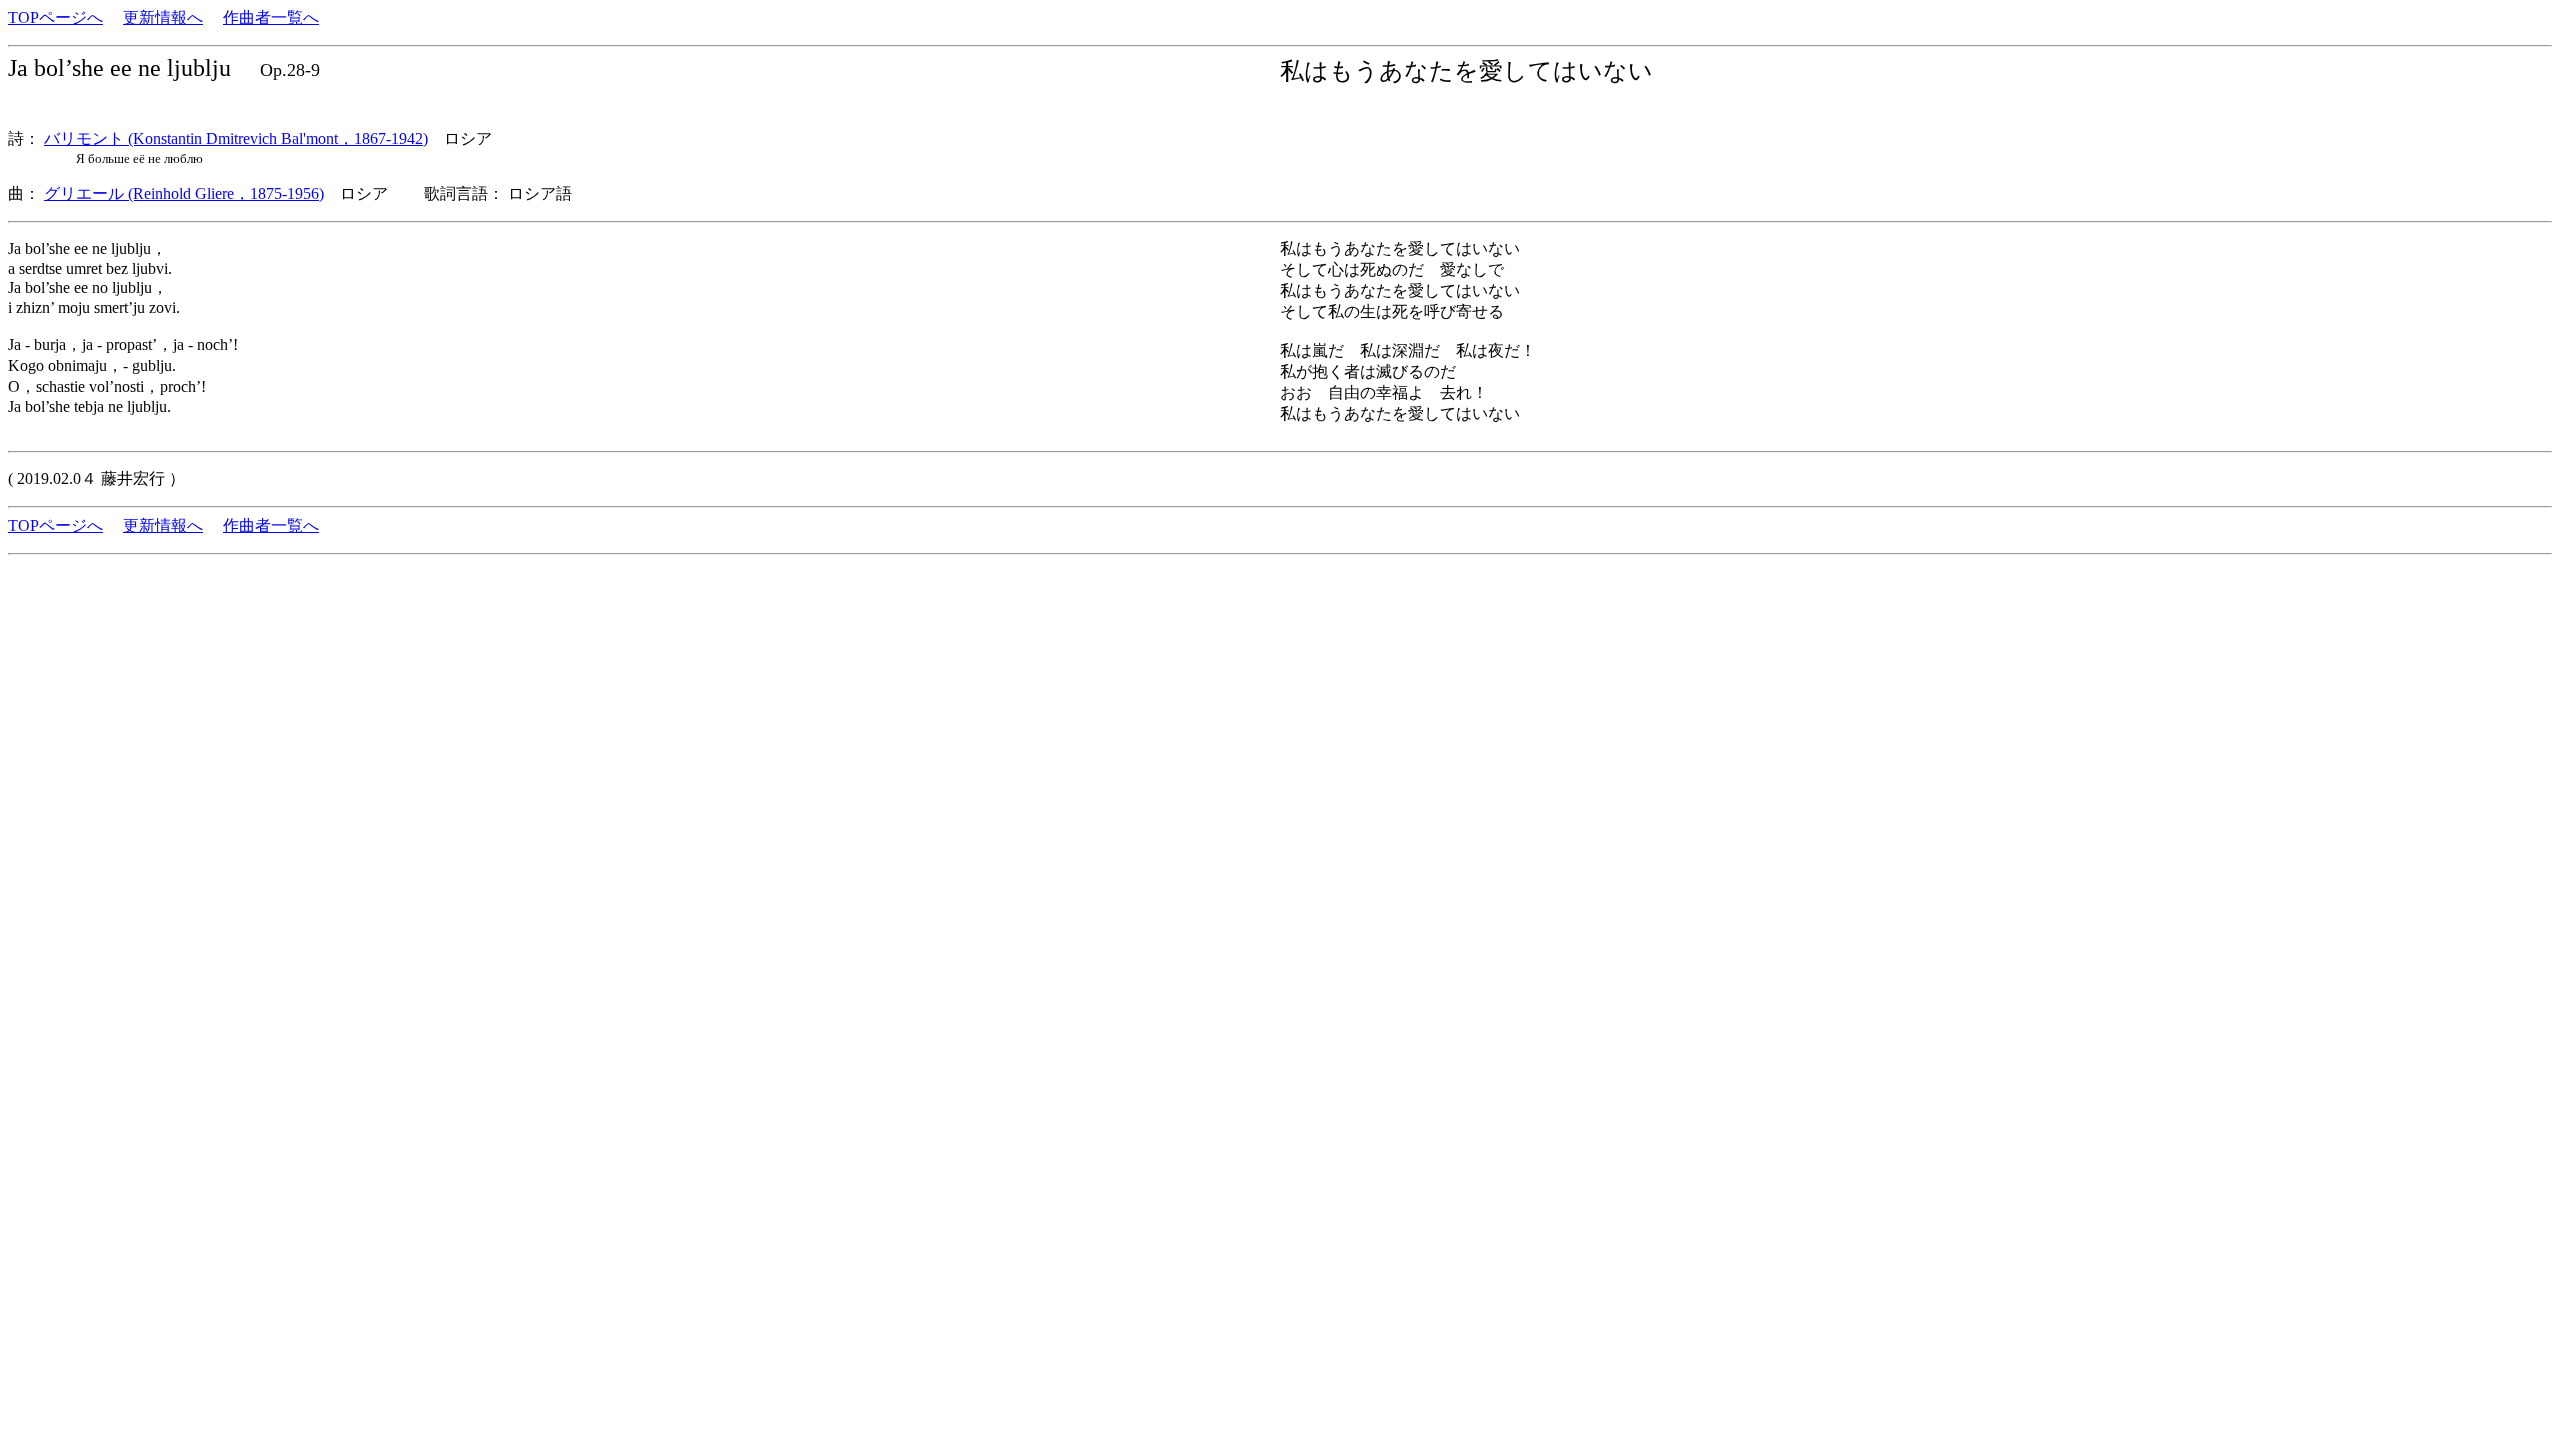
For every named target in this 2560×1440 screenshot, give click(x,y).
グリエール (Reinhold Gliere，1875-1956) (184, 193)
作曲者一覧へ (271, 17)
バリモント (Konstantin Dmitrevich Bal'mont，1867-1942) (236, 138)
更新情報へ (163, 17)
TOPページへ (55, 17)
